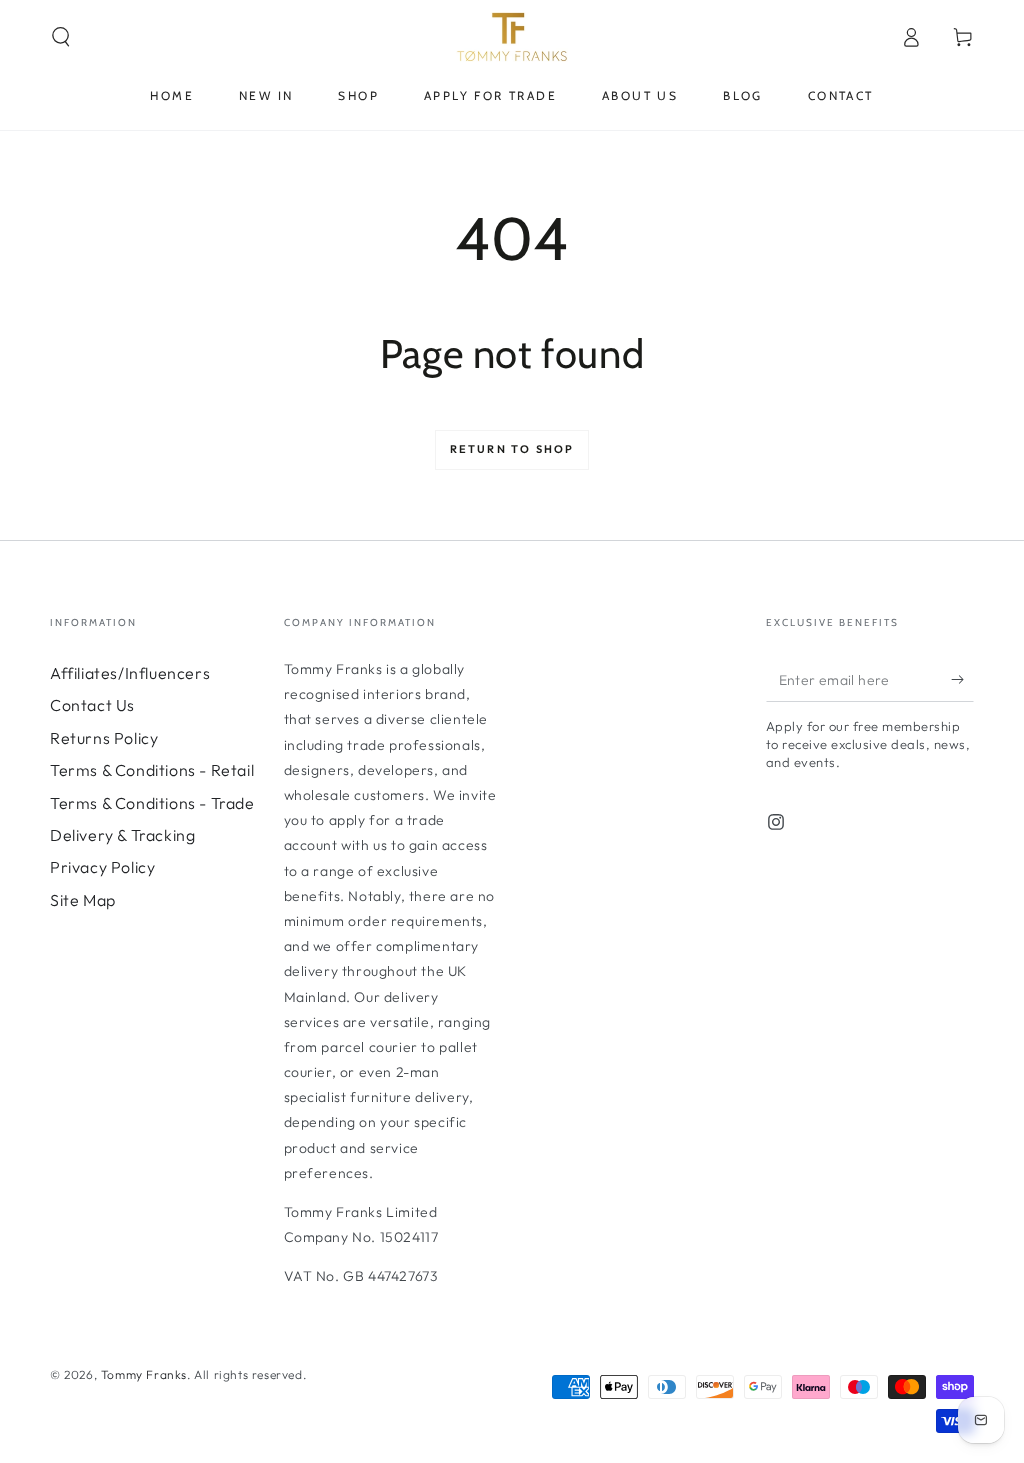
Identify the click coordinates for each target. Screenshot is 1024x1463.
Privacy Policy (102, 867)
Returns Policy (104, 738)
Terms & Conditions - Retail (152, 770)
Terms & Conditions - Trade (152, 803)
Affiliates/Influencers (130, 673)
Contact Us (92, 705)
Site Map (83, 900)
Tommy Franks (144, 1374)
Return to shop (512, 449)
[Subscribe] (962, 679)
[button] (61, 37)
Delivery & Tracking (122, 835)
